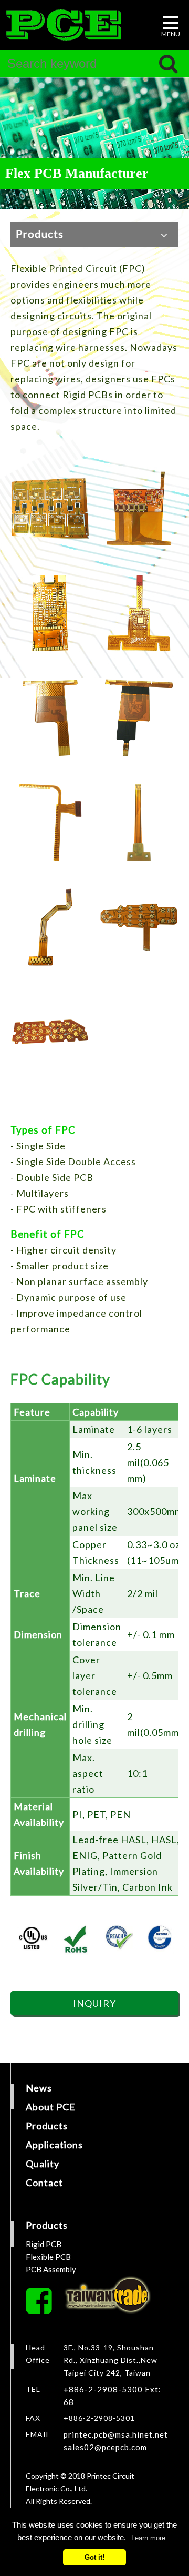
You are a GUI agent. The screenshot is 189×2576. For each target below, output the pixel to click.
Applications (54, 2145)
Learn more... (151, 2538)
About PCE (51, 2107)
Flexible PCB (48, 2257)
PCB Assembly (51, 2269)
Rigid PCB (44, 2244)
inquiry (94, 2003)
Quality (43, 2164)
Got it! (94, 2557)
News (39, 2088)
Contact (44, 2183)
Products (47, 2126)
